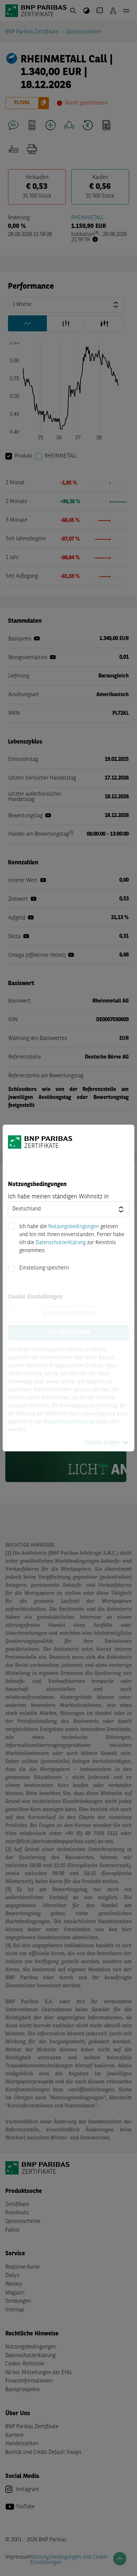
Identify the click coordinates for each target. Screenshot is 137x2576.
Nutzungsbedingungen (74, 1227)
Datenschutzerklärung (61, 1243)
